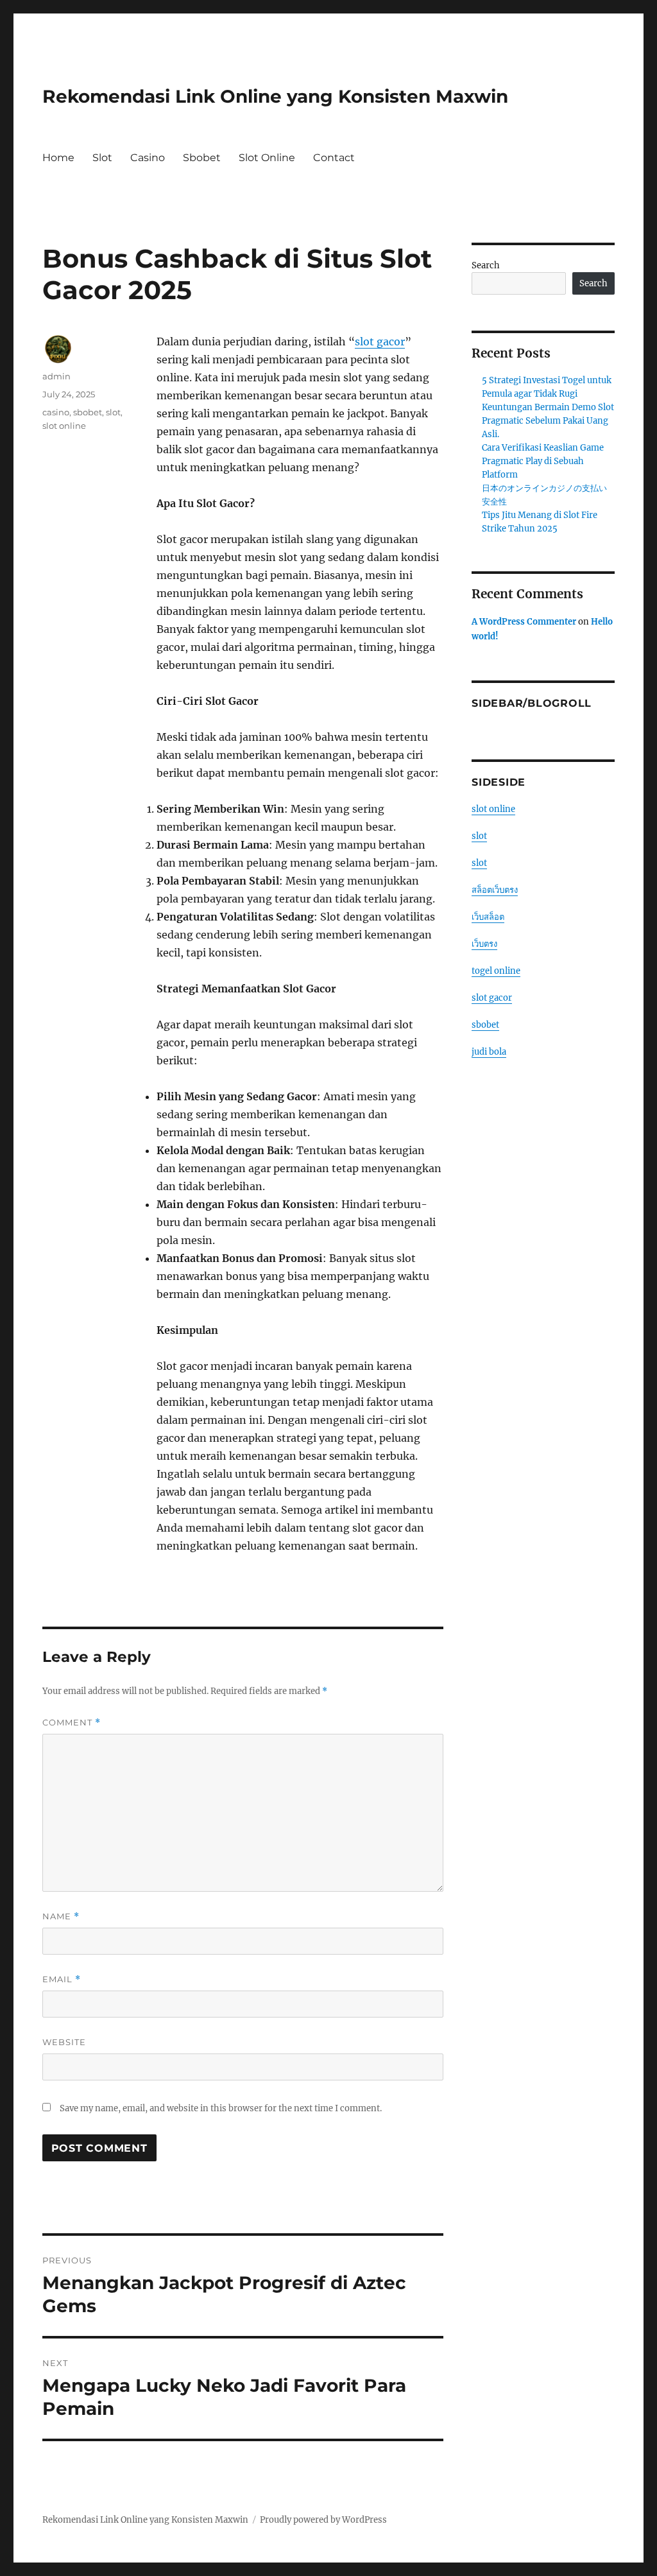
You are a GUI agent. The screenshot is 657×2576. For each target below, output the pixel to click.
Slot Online (267, 158)
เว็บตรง (484, 944)
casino (56, 412)
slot (113, 412)
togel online (496, 971)
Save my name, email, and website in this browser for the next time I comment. (221, 2108)
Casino (148, 158)
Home (58, 158)
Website (64, 2042)
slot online (64, 426)
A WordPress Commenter (524, 622)
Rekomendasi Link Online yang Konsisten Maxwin (275, 96)
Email (62, 1979)
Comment (72, 1723)
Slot (102, 158)
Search (486, 265)
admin (56, 376)
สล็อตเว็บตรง (495, 890)
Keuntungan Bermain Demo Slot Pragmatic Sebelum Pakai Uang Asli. (548, 421)
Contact (334, 158)
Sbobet (202, 158)
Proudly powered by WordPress (323, 2520)
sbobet (88, 412)
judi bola (489, 1052)
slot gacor (380, 341)
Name (61, 1916)
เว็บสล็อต (488, 917)
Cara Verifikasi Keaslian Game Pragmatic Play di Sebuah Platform (543, 461)
